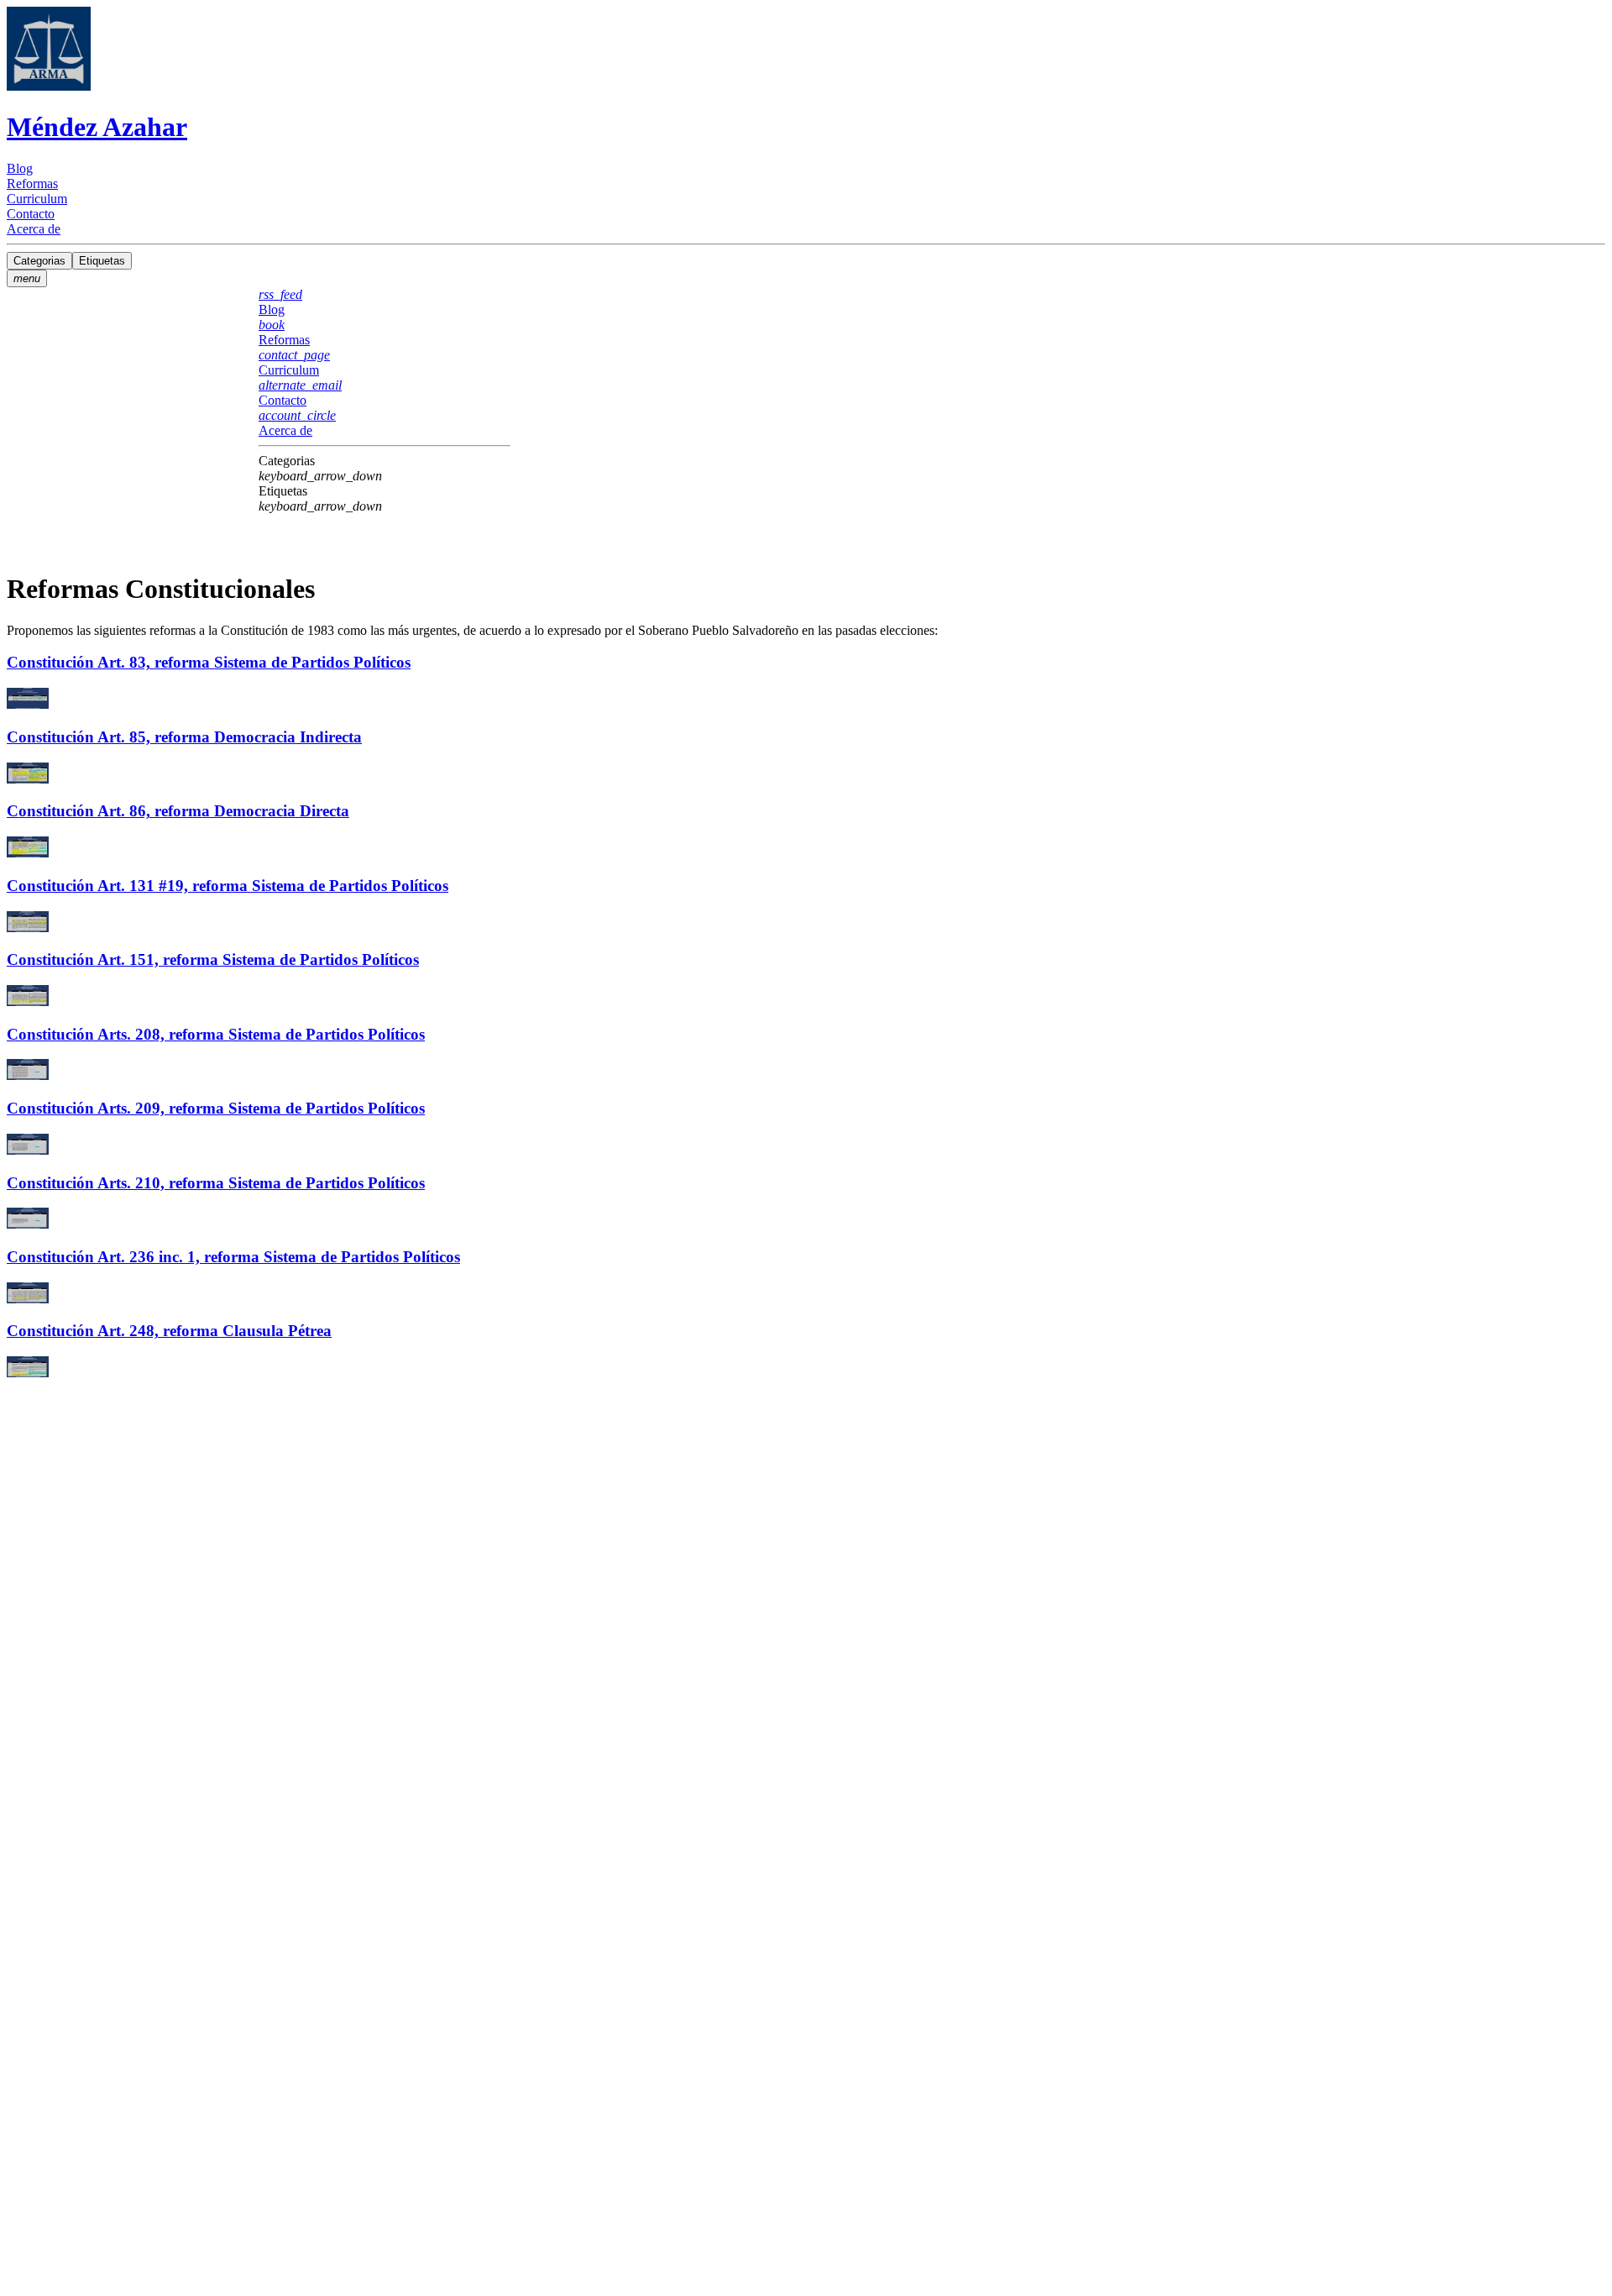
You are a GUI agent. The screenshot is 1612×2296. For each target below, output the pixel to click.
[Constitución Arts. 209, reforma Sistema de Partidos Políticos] (806, 1146)
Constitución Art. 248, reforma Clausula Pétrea (169, 1331)
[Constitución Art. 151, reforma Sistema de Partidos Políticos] (806, 997)
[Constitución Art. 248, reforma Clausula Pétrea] (806, 1368)
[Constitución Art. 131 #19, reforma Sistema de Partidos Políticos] (806, 923)
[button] (385, 469)
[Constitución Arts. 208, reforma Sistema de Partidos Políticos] (806, 1071)
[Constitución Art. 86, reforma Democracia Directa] (806, 849)
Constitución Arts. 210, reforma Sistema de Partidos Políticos (216, 1183)
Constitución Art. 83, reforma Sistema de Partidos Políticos (209, 662)
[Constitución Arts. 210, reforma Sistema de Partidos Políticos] (806, 1220)
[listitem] (806, 169)
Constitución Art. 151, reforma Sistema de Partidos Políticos (213, 959)
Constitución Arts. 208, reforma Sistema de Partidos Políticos (216, 1034)
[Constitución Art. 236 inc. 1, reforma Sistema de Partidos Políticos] (806, 1295)
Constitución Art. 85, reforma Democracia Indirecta (184, 737)
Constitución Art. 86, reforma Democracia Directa (178, 811)
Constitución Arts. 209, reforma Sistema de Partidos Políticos (216, 1108)
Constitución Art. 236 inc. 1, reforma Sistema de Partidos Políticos (233, 1257)
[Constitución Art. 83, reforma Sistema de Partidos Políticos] (806, 700)
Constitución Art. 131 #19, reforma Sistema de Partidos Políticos (228, 886)
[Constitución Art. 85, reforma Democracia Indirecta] (806, 775)
